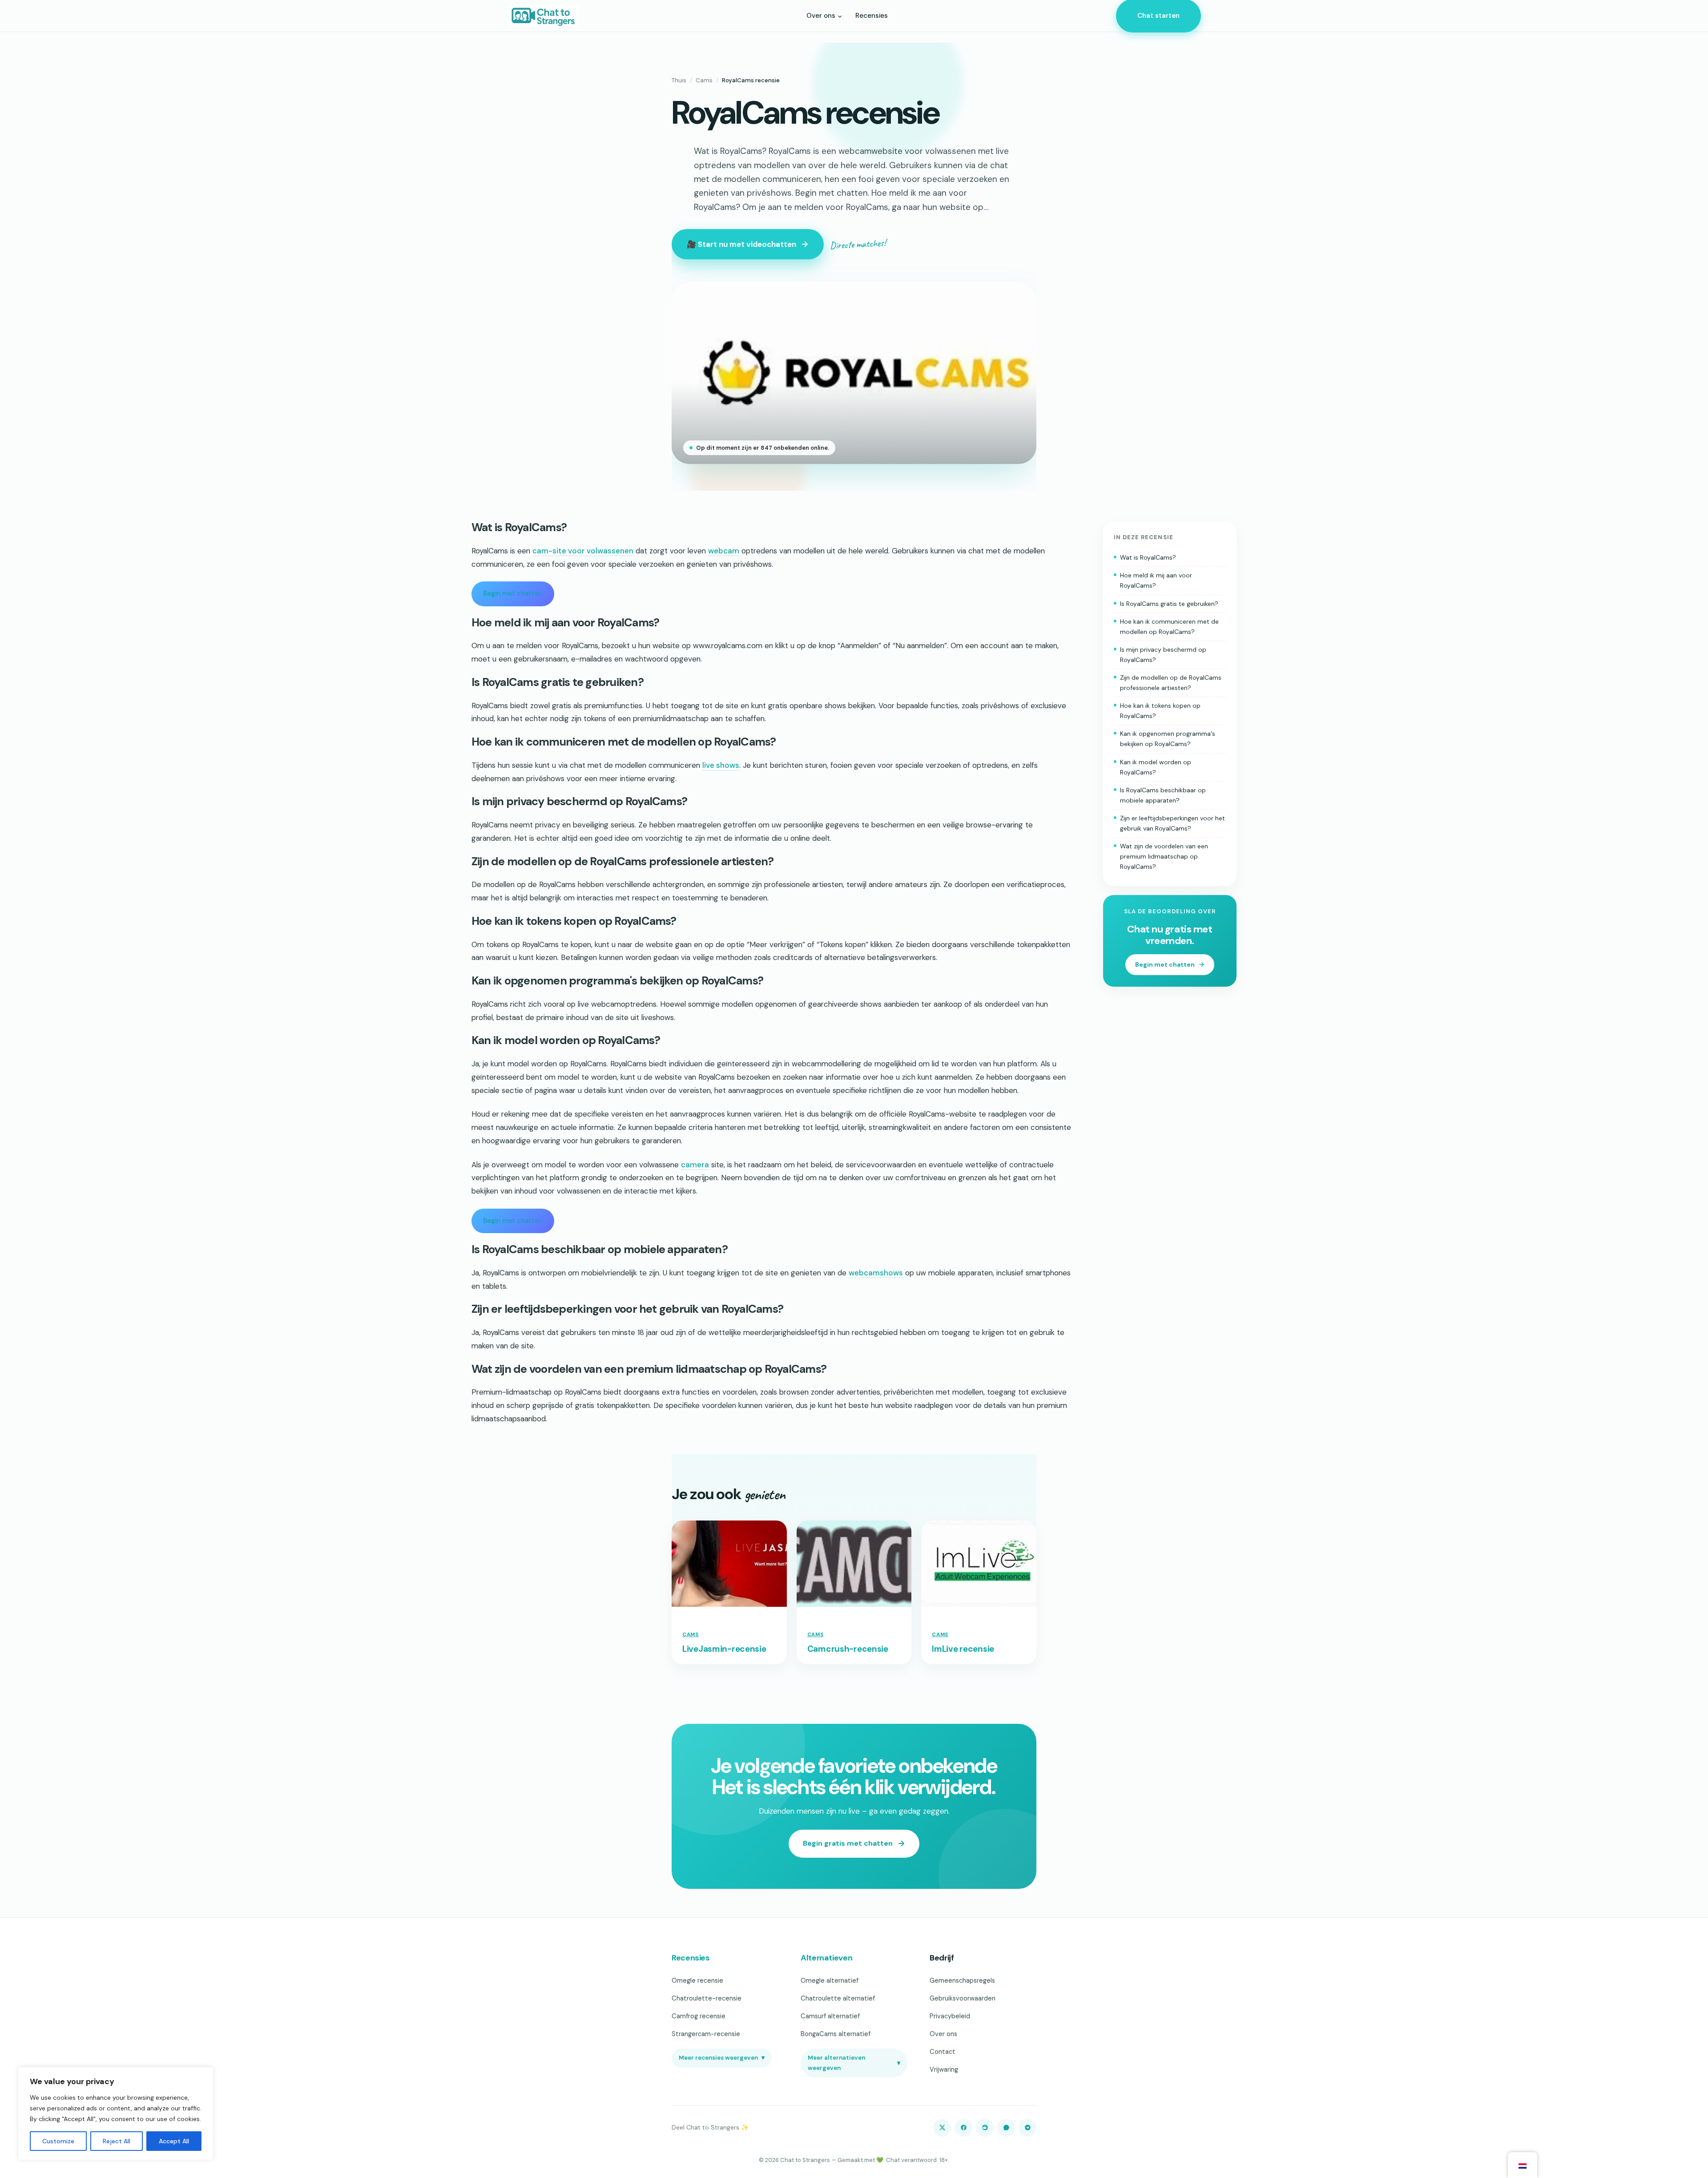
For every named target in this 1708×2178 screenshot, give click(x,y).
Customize (58, 2141)
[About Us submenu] (840, 16)
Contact (943, 2052)
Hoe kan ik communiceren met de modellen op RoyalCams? (1169, 627)
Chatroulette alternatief (838, 1998)
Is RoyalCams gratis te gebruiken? (1169, 604)
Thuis (679, 80)
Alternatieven (826, 1958)
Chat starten (1158, 16)
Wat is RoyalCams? (1148, 557)
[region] (116, 2113)
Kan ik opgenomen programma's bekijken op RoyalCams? (1168, 739)
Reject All (117, 2141)
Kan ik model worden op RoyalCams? (1156, 767)
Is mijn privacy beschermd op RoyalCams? (1163, 655)
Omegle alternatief (830, 1980)
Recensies (691, 1958)
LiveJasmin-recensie (724, 1649)
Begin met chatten (513, 593)
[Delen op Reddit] (985, 2128)
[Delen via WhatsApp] (1006, 2128)
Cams (704, 80)
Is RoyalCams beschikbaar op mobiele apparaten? (1163, 795)
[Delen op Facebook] (963, 2128)
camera (695, 1165)
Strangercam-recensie (706, 2034)
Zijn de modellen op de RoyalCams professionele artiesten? (1171, 683)
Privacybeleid (950, 2016)
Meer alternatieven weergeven (854, 2063)
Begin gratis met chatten (848, 1843)
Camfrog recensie (699, 2016)
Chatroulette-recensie (707, 1998)
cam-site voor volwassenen (583, 551)
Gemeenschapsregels (962, 1980)
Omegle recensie (697, 1980)
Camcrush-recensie (848, 1649)
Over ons (943, 2034)
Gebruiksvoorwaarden (963, 1998)
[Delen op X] (942, 2128)
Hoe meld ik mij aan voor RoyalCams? (1156, 581)
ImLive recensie (963, 1649)
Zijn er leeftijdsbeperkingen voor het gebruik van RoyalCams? (1172, 823)
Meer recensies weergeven (722, 2058)
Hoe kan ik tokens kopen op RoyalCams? (1160, 711)
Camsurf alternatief (830, 2016)
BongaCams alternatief (836, 2034)
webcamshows (876, 1273)
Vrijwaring (944, 2069)
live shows (721, 765)
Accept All (174, 2141)
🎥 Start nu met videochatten (741, 244)
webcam (724, 551)
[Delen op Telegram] (1027, 2128)
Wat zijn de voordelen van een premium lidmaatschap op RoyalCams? (1164, 856)
